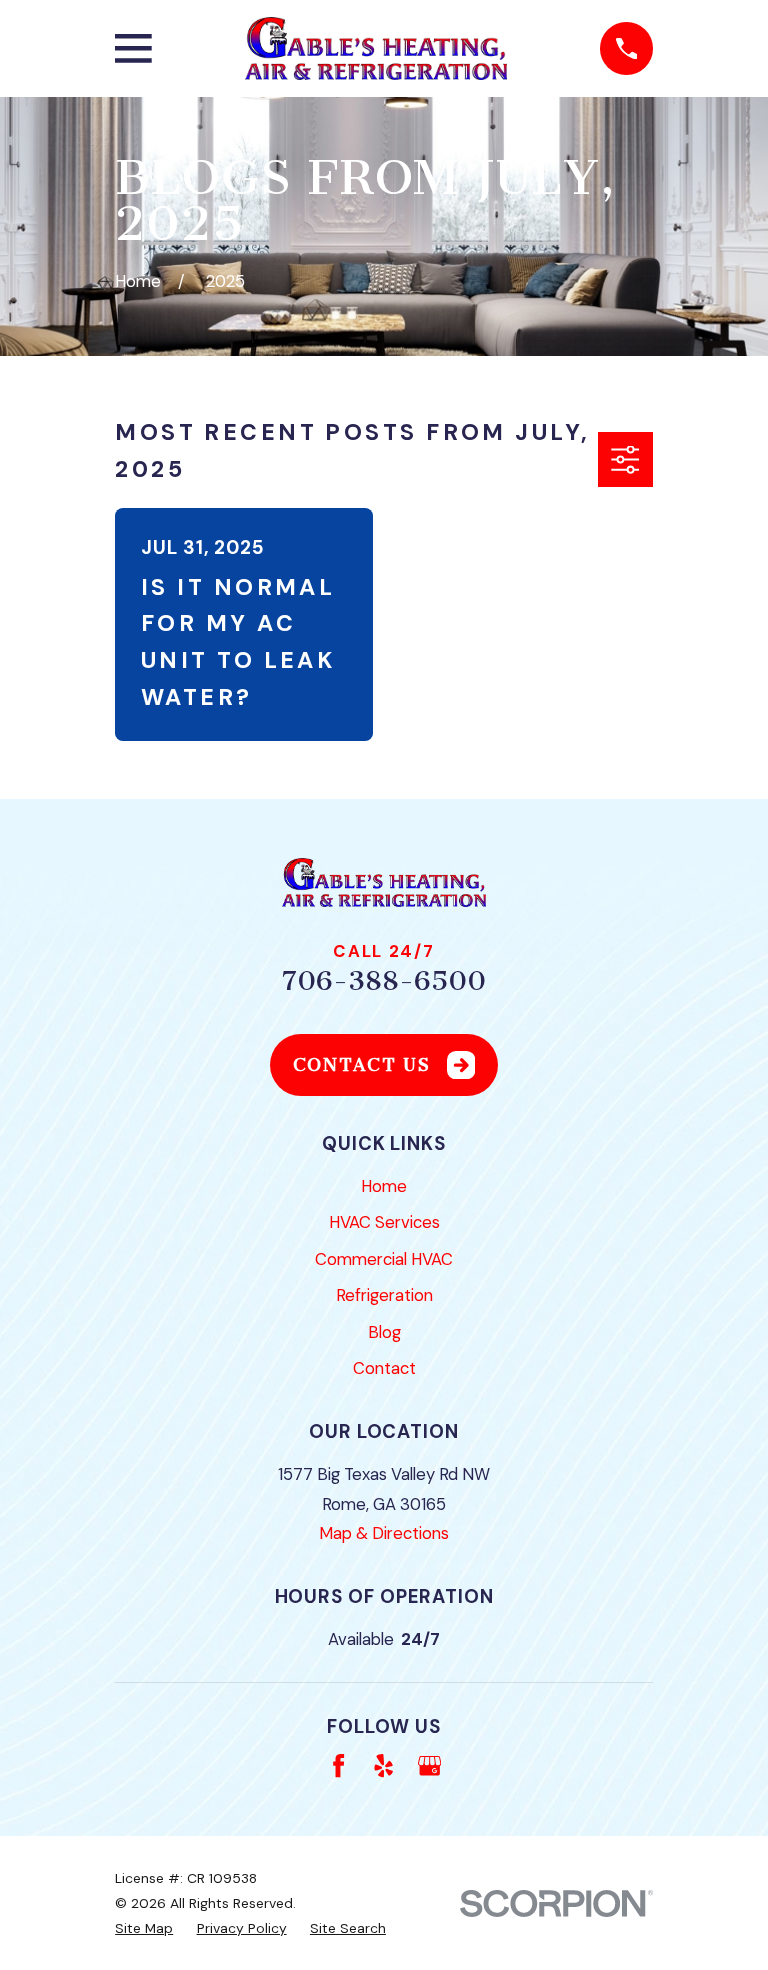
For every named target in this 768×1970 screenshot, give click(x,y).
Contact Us (362, 1065)
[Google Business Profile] (429, 1765)
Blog (384, 1332)
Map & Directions (384, 1533)
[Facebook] (338, 1765)
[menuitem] (144, 1928)
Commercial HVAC (384, 1259)
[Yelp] (383, 1765)
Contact (384, 1368)
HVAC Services (384, 1222)
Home (384, 1186)
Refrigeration (384, 1295)
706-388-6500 (384, 980)
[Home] (376, 48)
